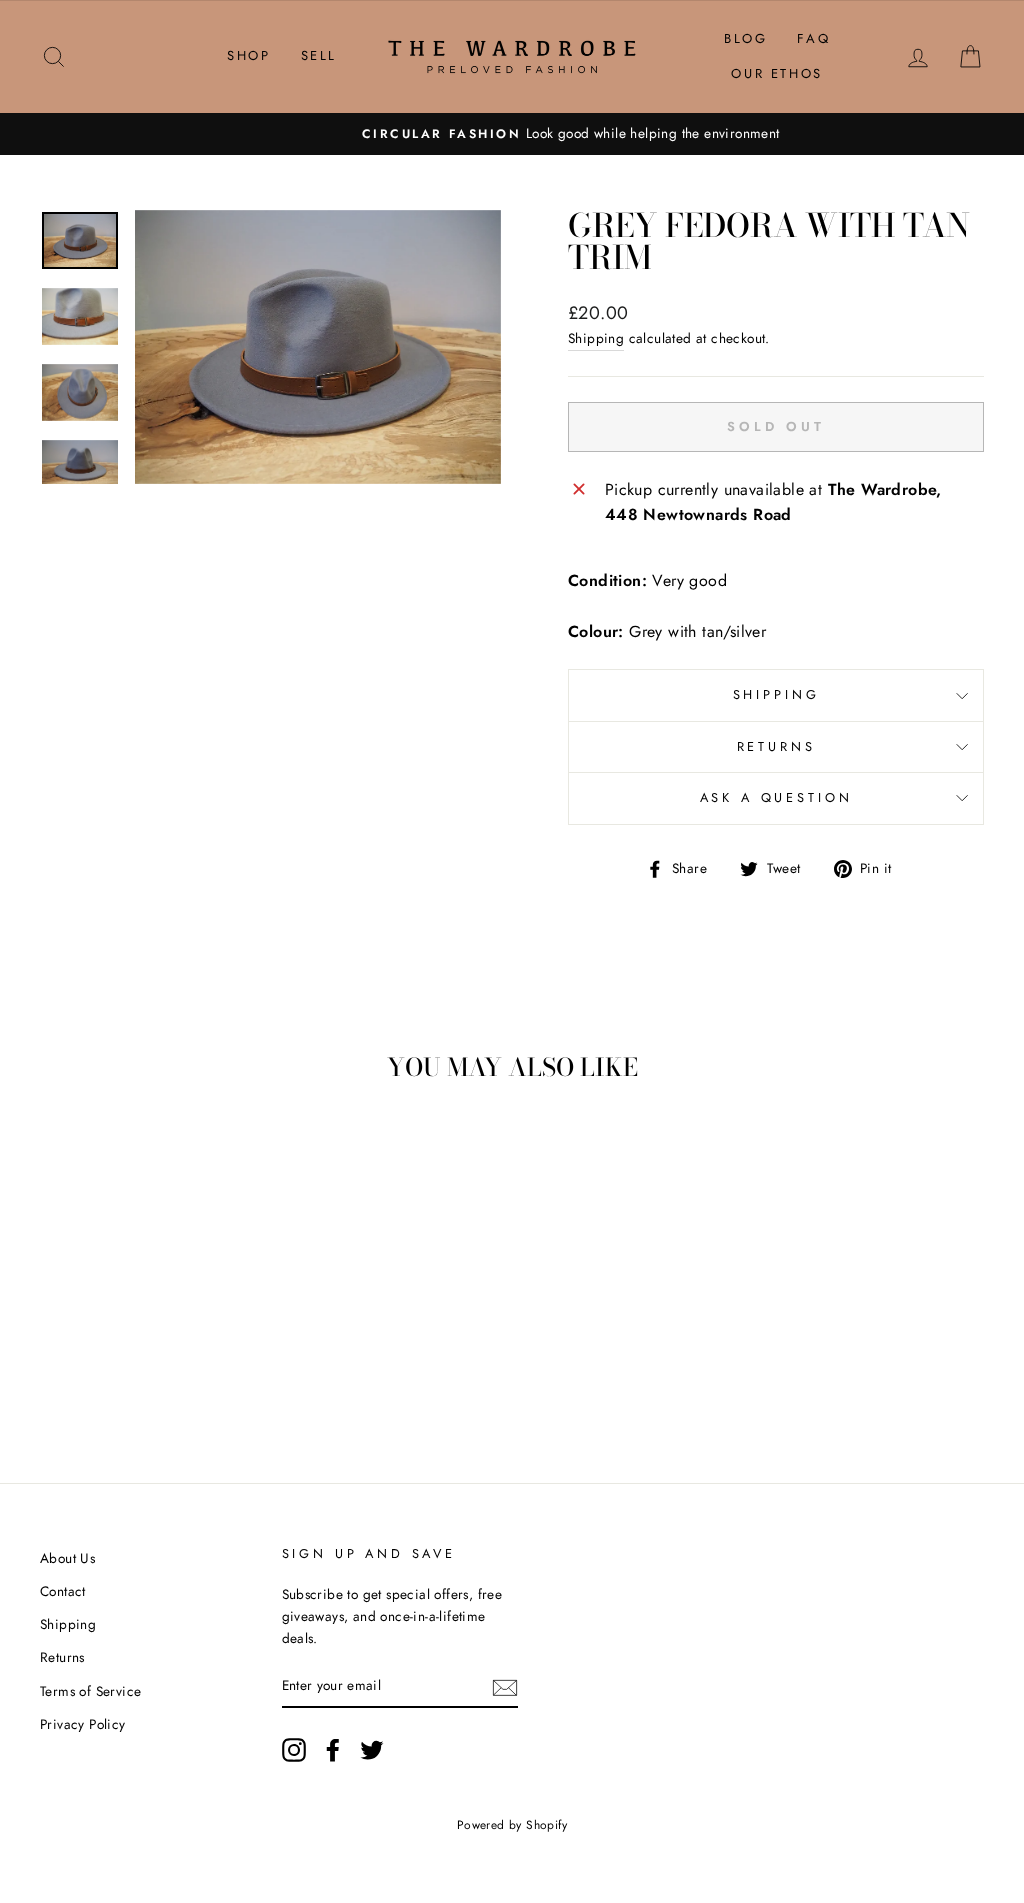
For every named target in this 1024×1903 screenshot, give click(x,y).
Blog (745, 38)
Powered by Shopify (512, 1825)
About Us (67, 1558)
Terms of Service (90, 1691)
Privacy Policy (83, 1724)
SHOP (248, 55)
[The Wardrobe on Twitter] (372, 1750)
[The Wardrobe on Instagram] (294, 1750)
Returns (776, 746)
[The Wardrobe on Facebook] (333, 1750)
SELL (319, 55)
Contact (63, 1591)
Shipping (596, 338)
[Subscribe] (505, 1686)
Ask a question (776, 797)
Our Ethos (776, 73)
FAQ (813, 38)
